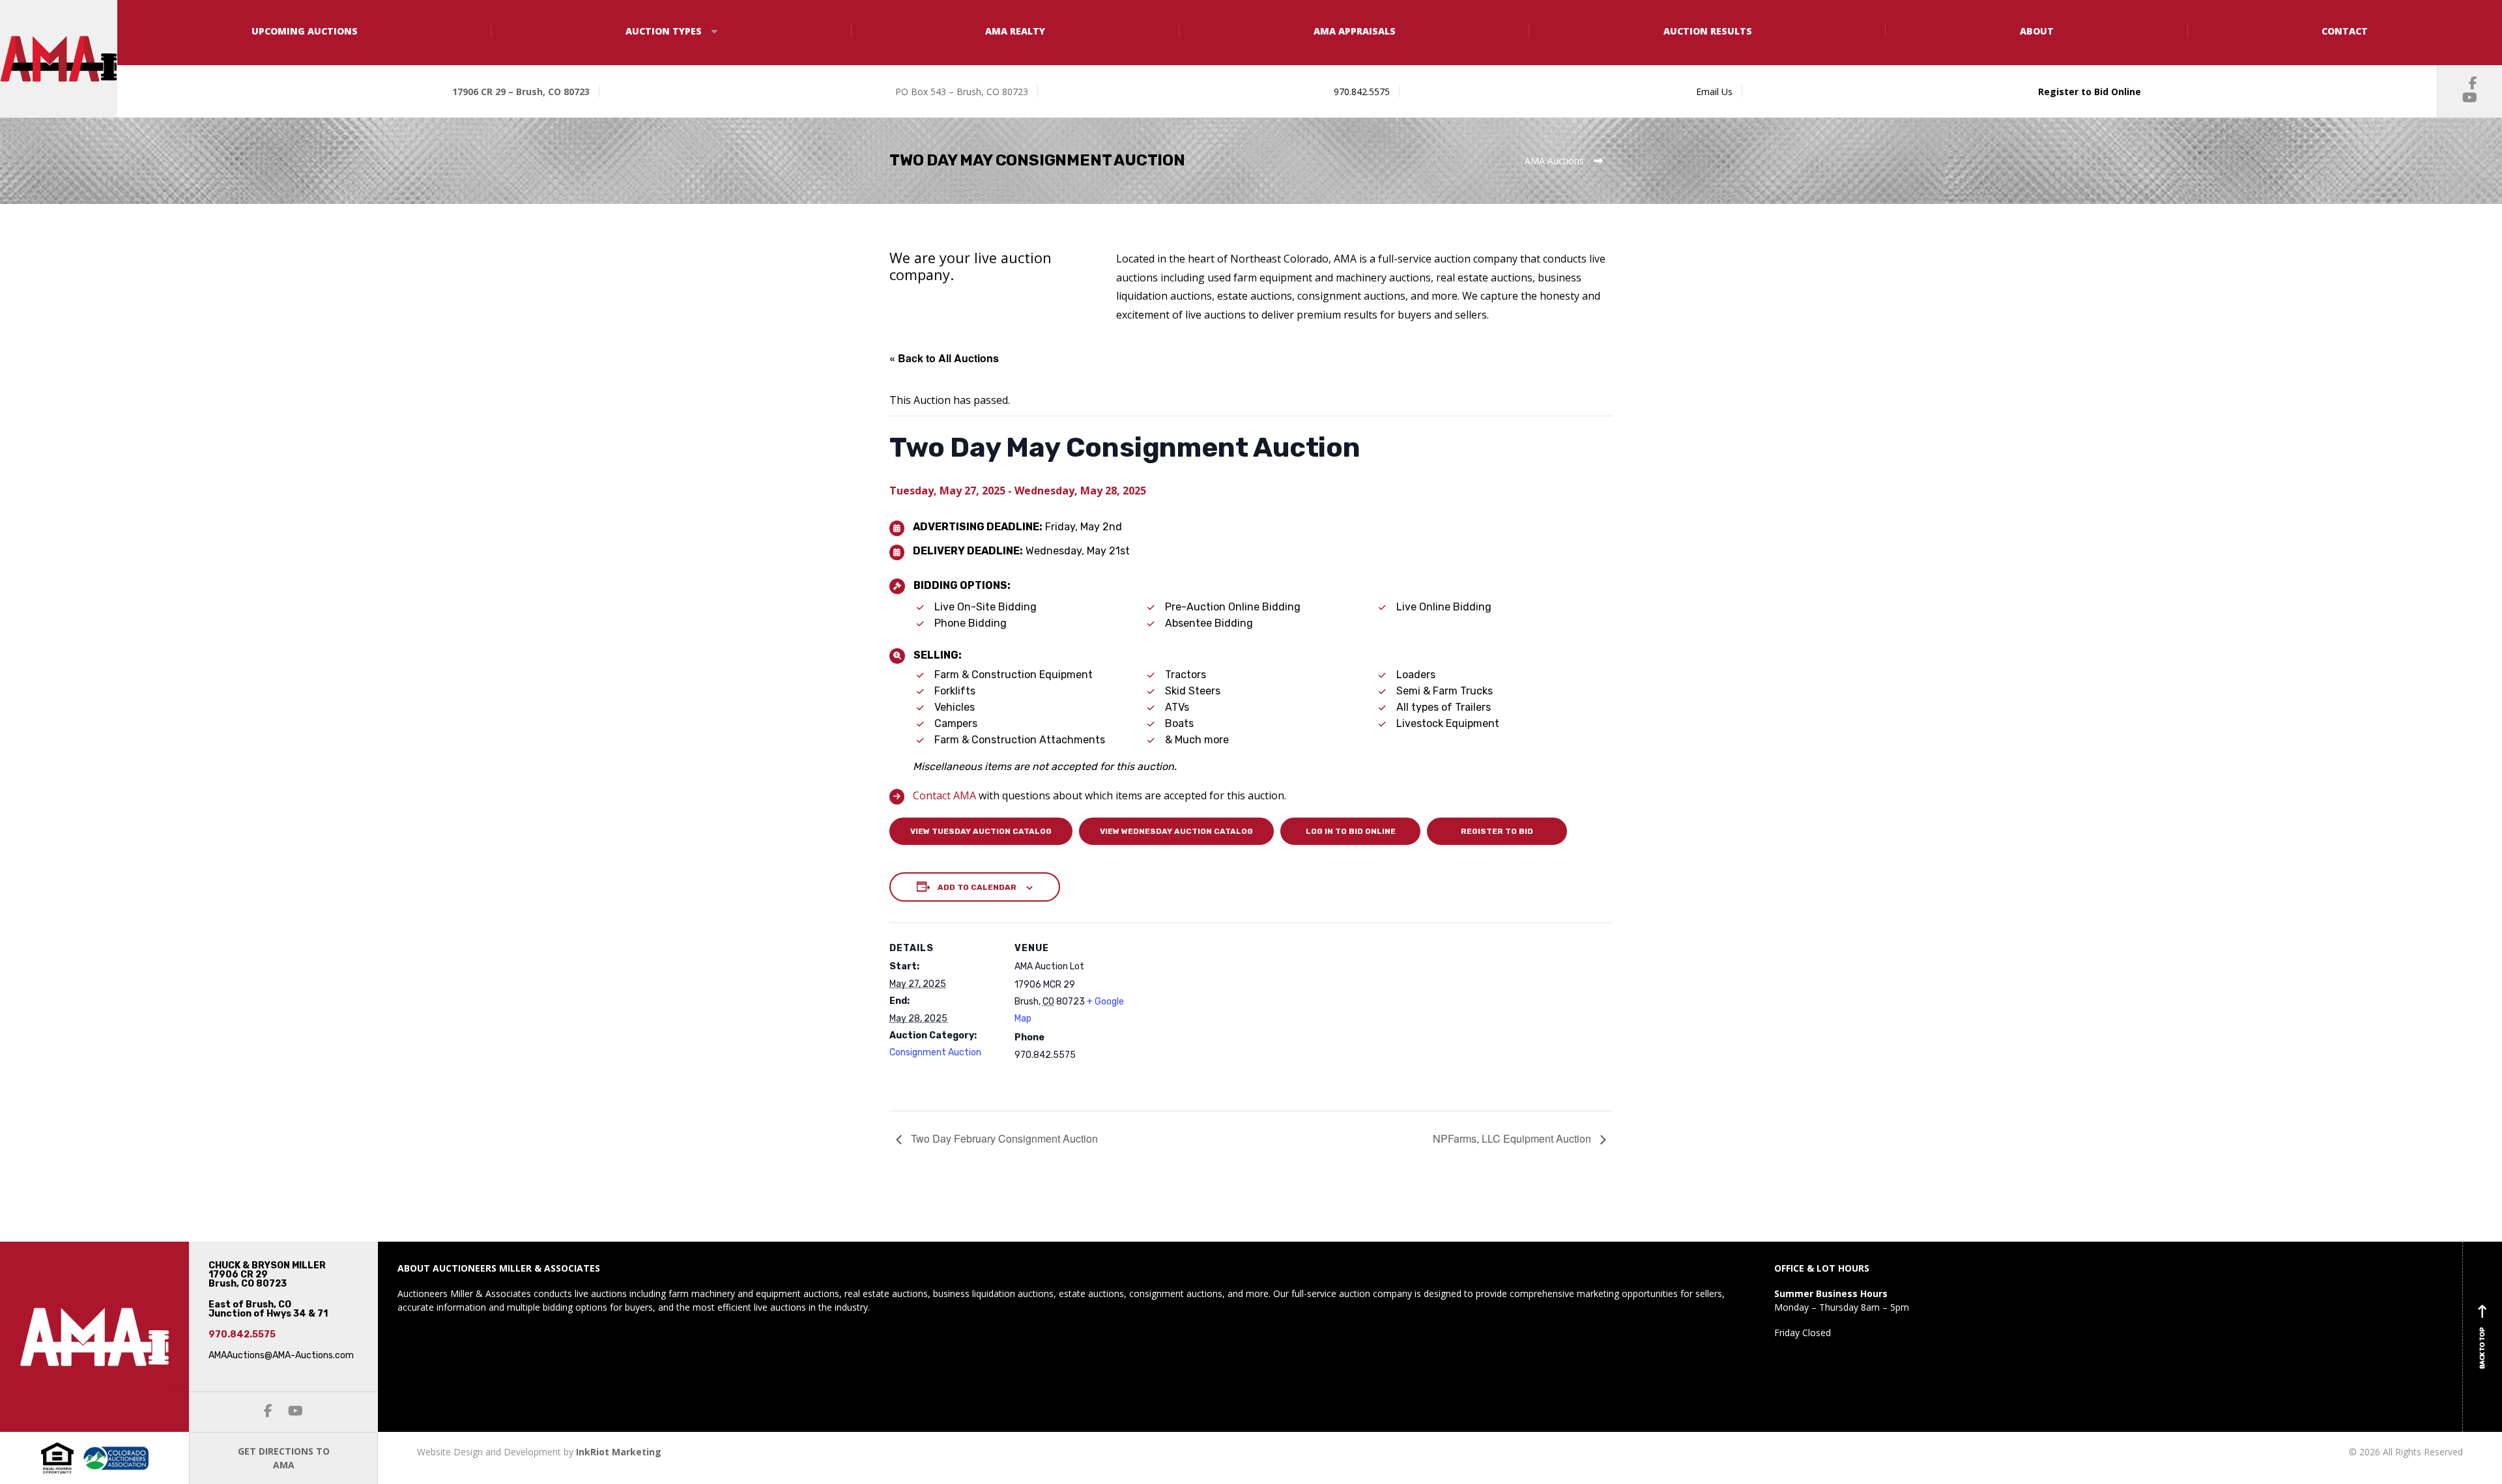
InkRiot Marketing (619, 1452)
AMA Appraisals (1355, 31)
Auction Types (664, 31)
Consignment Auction (935, 1052)
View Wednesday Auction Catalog (1176, 831)
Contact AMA (944, 795)
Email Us (1714, 92)
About (2037, 31)
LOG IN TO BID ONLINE (1351, 831)
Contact (2345, 31)
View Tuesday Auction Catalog (981, 831)
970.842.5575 (1362, 92)
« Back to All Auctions (944, 358)
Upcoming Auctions (305, 31)
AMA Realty (1015, 31)
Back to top (2482, 1342)
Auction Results (1708, 31)
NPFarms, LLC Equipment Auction (1513, 1138)
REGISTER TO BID (1497, 831)
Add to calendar (977, 887)
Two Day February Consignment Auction (1003, 1138)
